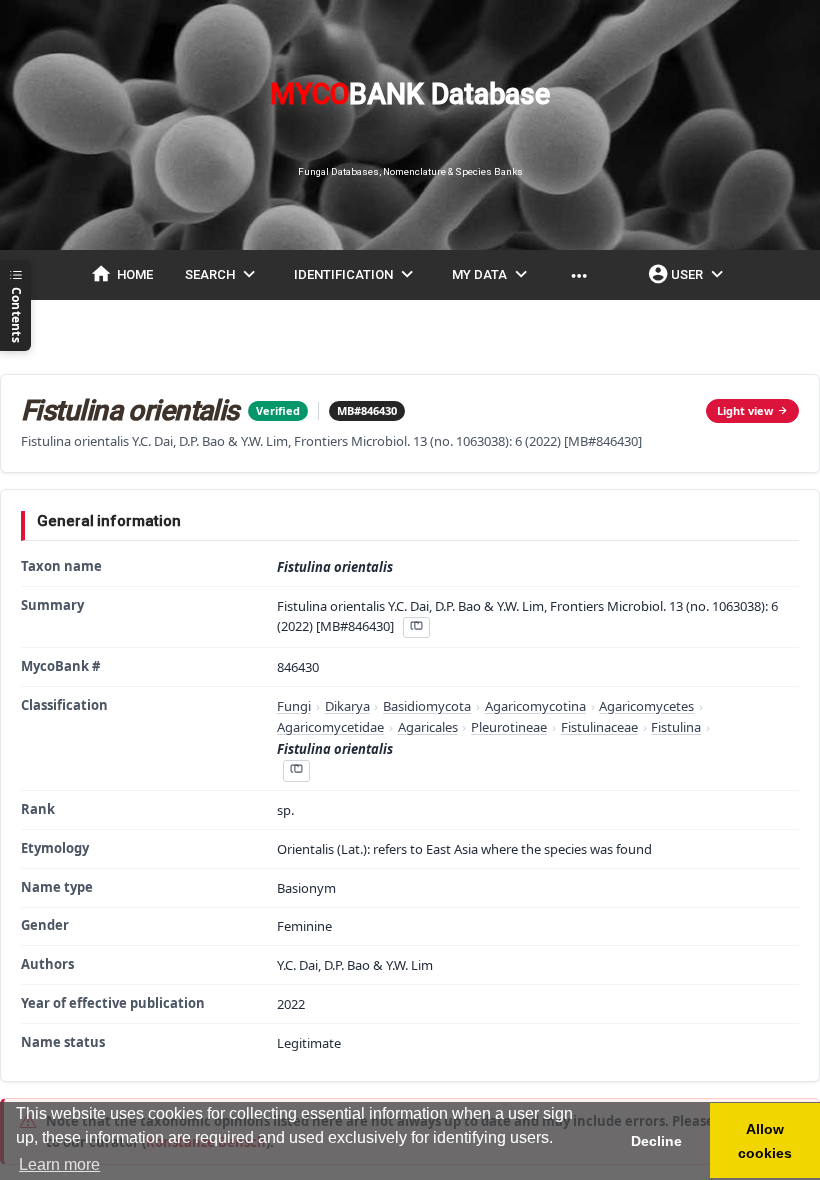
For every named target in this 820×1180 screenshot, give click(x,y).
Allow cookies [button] (765, 1141)
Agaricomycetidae (330, 727)
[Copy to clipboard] (416, 627)
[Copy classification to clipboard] (296, 770)
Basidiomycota (427, 706)
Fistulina (676, 727)
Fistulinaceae (599, 727)
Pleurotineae (509, 727)
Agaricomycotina (535, 706)
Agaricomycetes (646, 706)
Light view (745, 410)
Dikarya (347, 706)
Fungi (294, 706)
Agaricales (428, 727)
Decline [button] (656, 1141)
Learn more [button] (59, 1164)
